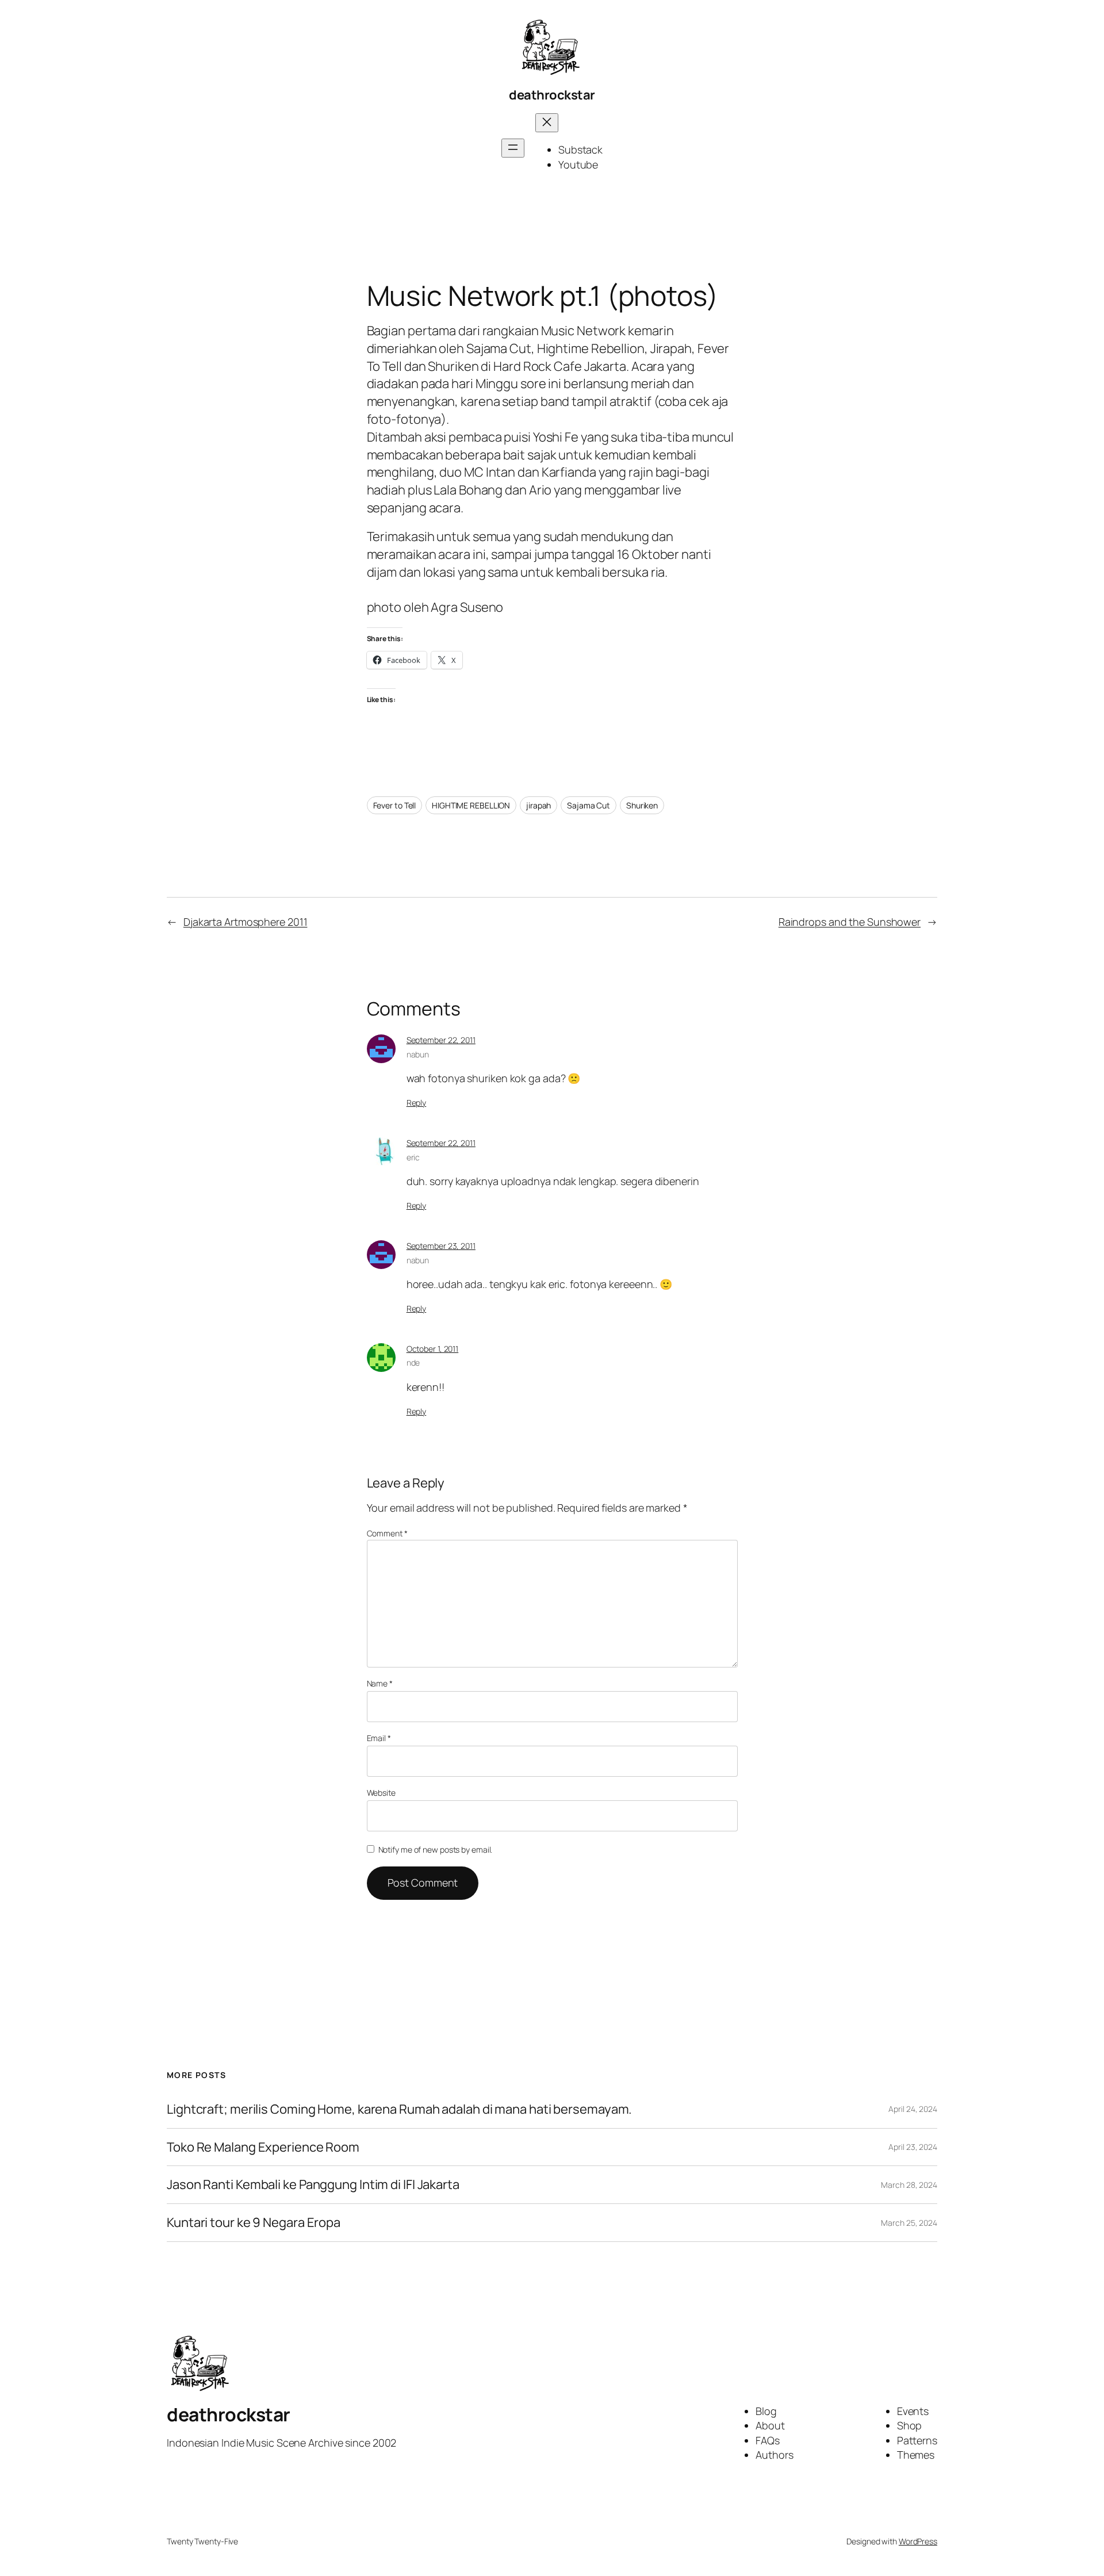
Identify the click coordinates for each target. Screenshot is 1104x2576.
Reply (417, 1103)
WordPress (918, 2541)
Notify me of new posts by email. (436, 1849)
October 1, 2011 (433, 1349)
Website (381, 1793)
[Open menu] (513, 148)
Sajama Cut (589, 805)
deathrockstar (552, 95)
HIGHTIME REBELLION (471, 805)
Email (379, 1738)
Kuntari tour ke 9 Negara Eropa (254, 2223)
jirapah (538, 805)
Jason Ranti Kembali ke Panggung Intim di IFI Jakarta (313, 2185)
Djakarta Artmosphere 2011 (246, 922)
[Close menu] (547, 123)
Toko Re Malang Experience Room (263, 2147)
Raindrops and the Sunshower (850, 922)
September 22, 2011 (441, 1040)
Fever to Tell (395, 805)
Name (380, 1683)
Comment (387, 1533)
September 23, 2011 (441, 1246)
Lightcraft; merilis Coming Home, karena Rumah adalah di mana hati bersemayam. (399, 2109)
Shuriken (642, 805)
